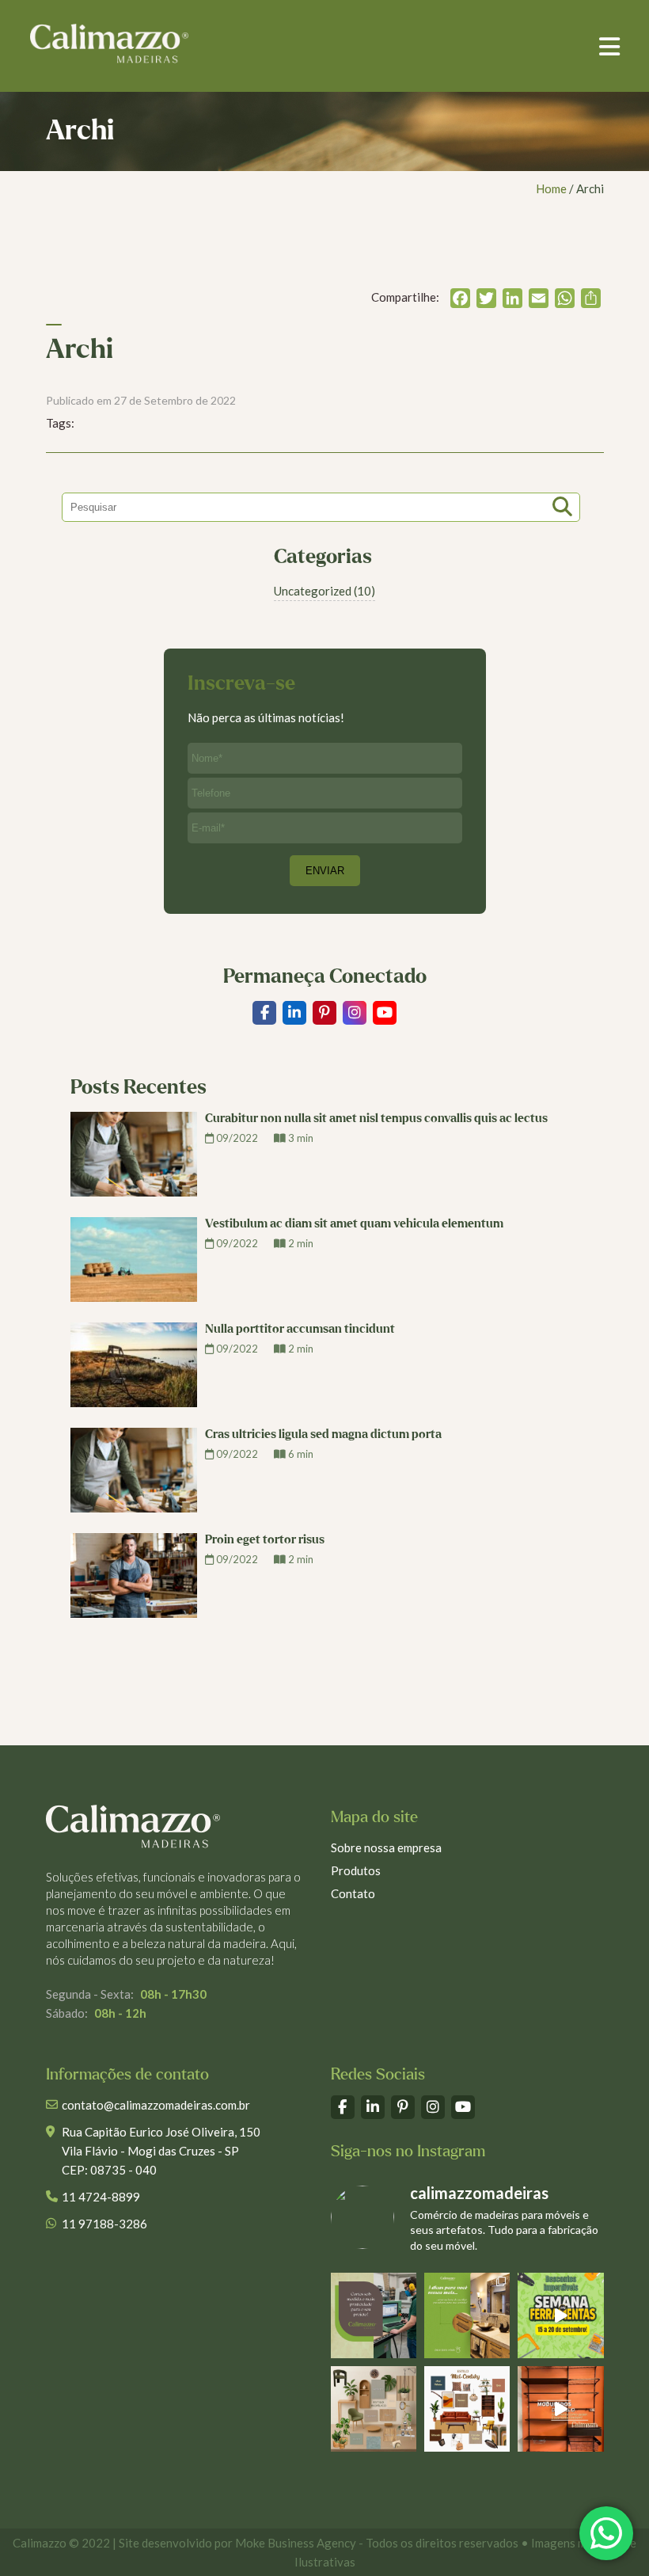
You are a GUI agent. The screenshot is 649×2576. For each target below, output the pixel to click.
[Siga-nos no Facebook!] (264, 1013)
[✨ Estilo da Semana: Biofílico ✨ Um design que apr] (374, 2409)
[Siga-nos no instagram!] (355, 1013)
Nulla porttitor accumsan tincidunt (300, 1329)
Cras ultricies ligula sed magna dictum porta (323, 1434)
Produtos (356, 1870)
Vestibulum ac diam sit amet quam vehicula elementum (354, 1224)
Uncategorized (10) (324, 591)
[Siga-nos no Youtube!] (385, 1013)
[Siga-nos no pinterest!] (324, 1013)
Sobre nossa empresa (386, 1847)
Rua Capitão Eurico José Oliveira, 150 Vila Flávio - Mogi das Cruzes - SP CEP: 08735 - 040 (161, 2151)
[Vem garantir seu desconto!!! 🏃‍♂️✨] (560, 2315)
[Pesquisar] (564, 503)
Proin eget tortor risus (265, 1540)
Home (551, 188)
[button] (609, 46)
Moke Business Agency (296, 2543)
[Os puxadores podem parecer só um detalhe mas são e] (467, 2315)
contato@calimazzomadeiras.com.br (156, 2105)
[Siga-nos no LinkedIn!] (294, 1013)
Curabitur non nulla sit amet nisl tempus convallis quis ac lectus (376, 1119)
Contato (353, 1893)
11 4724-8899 (101, 2197)
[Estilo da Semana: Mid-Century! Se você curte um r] (467, 2409)
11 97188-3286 (104, 2224)
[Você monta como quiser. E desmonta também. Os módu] (560, 2409)
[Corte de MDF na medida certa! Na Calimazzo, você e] (374, 2315)
